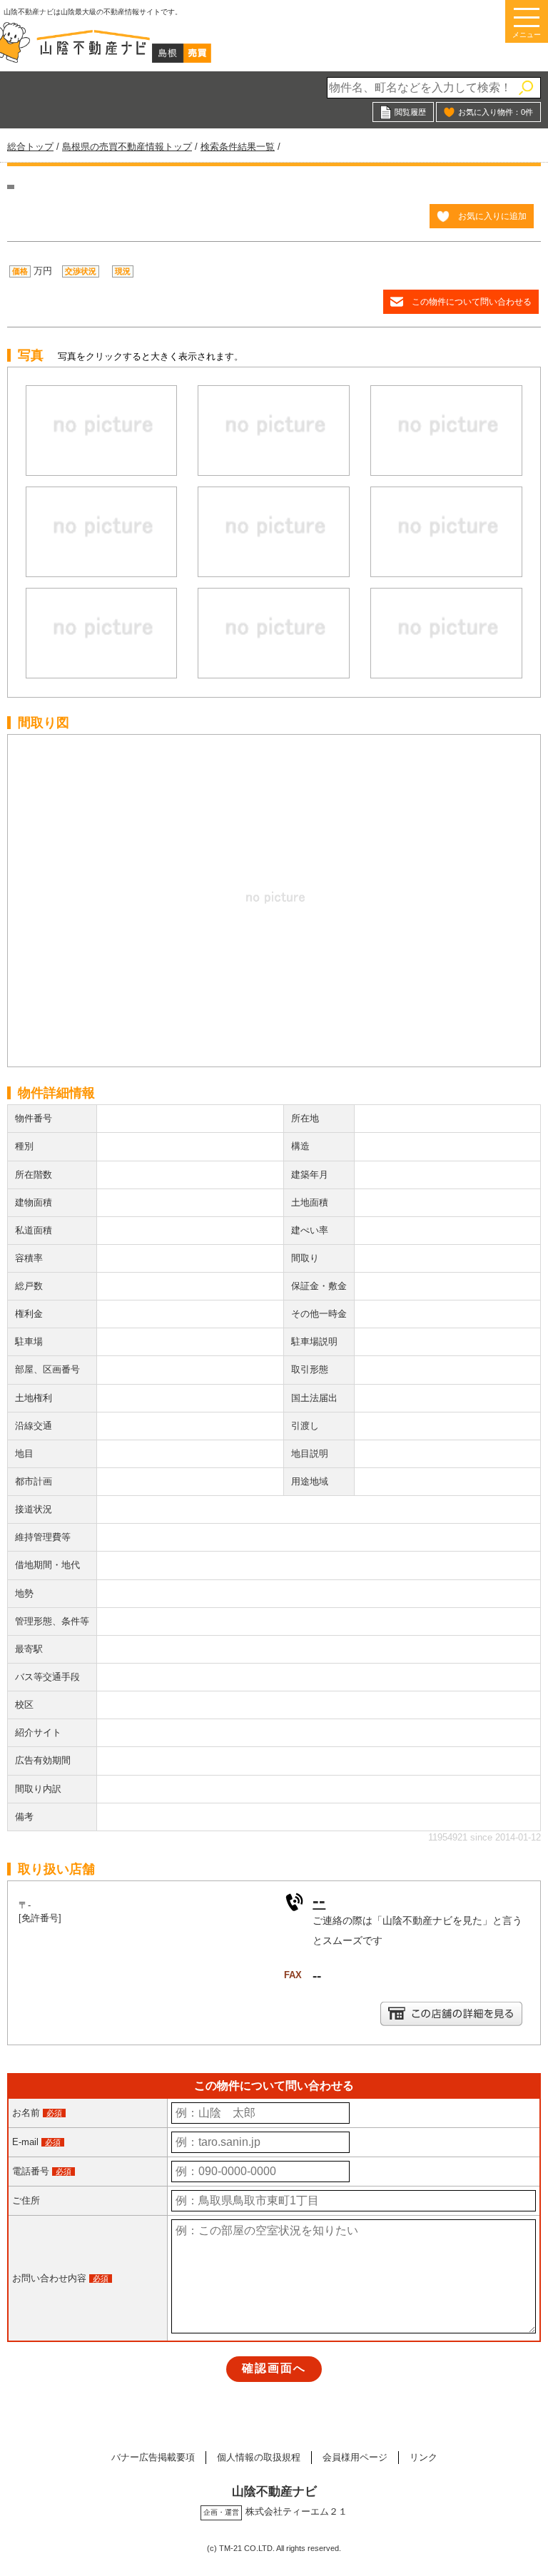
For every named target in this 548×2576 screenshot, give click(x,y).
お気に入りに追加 (492, 216)
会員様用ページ (355, 2457)
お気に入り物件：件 (496, 112)
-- (319, 1900)
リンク (423, 2457)
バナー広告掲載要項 (153, 2457)
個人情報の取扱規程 (259, 2457)
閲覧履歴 (410, 112)
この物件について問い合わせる (472, 301)
